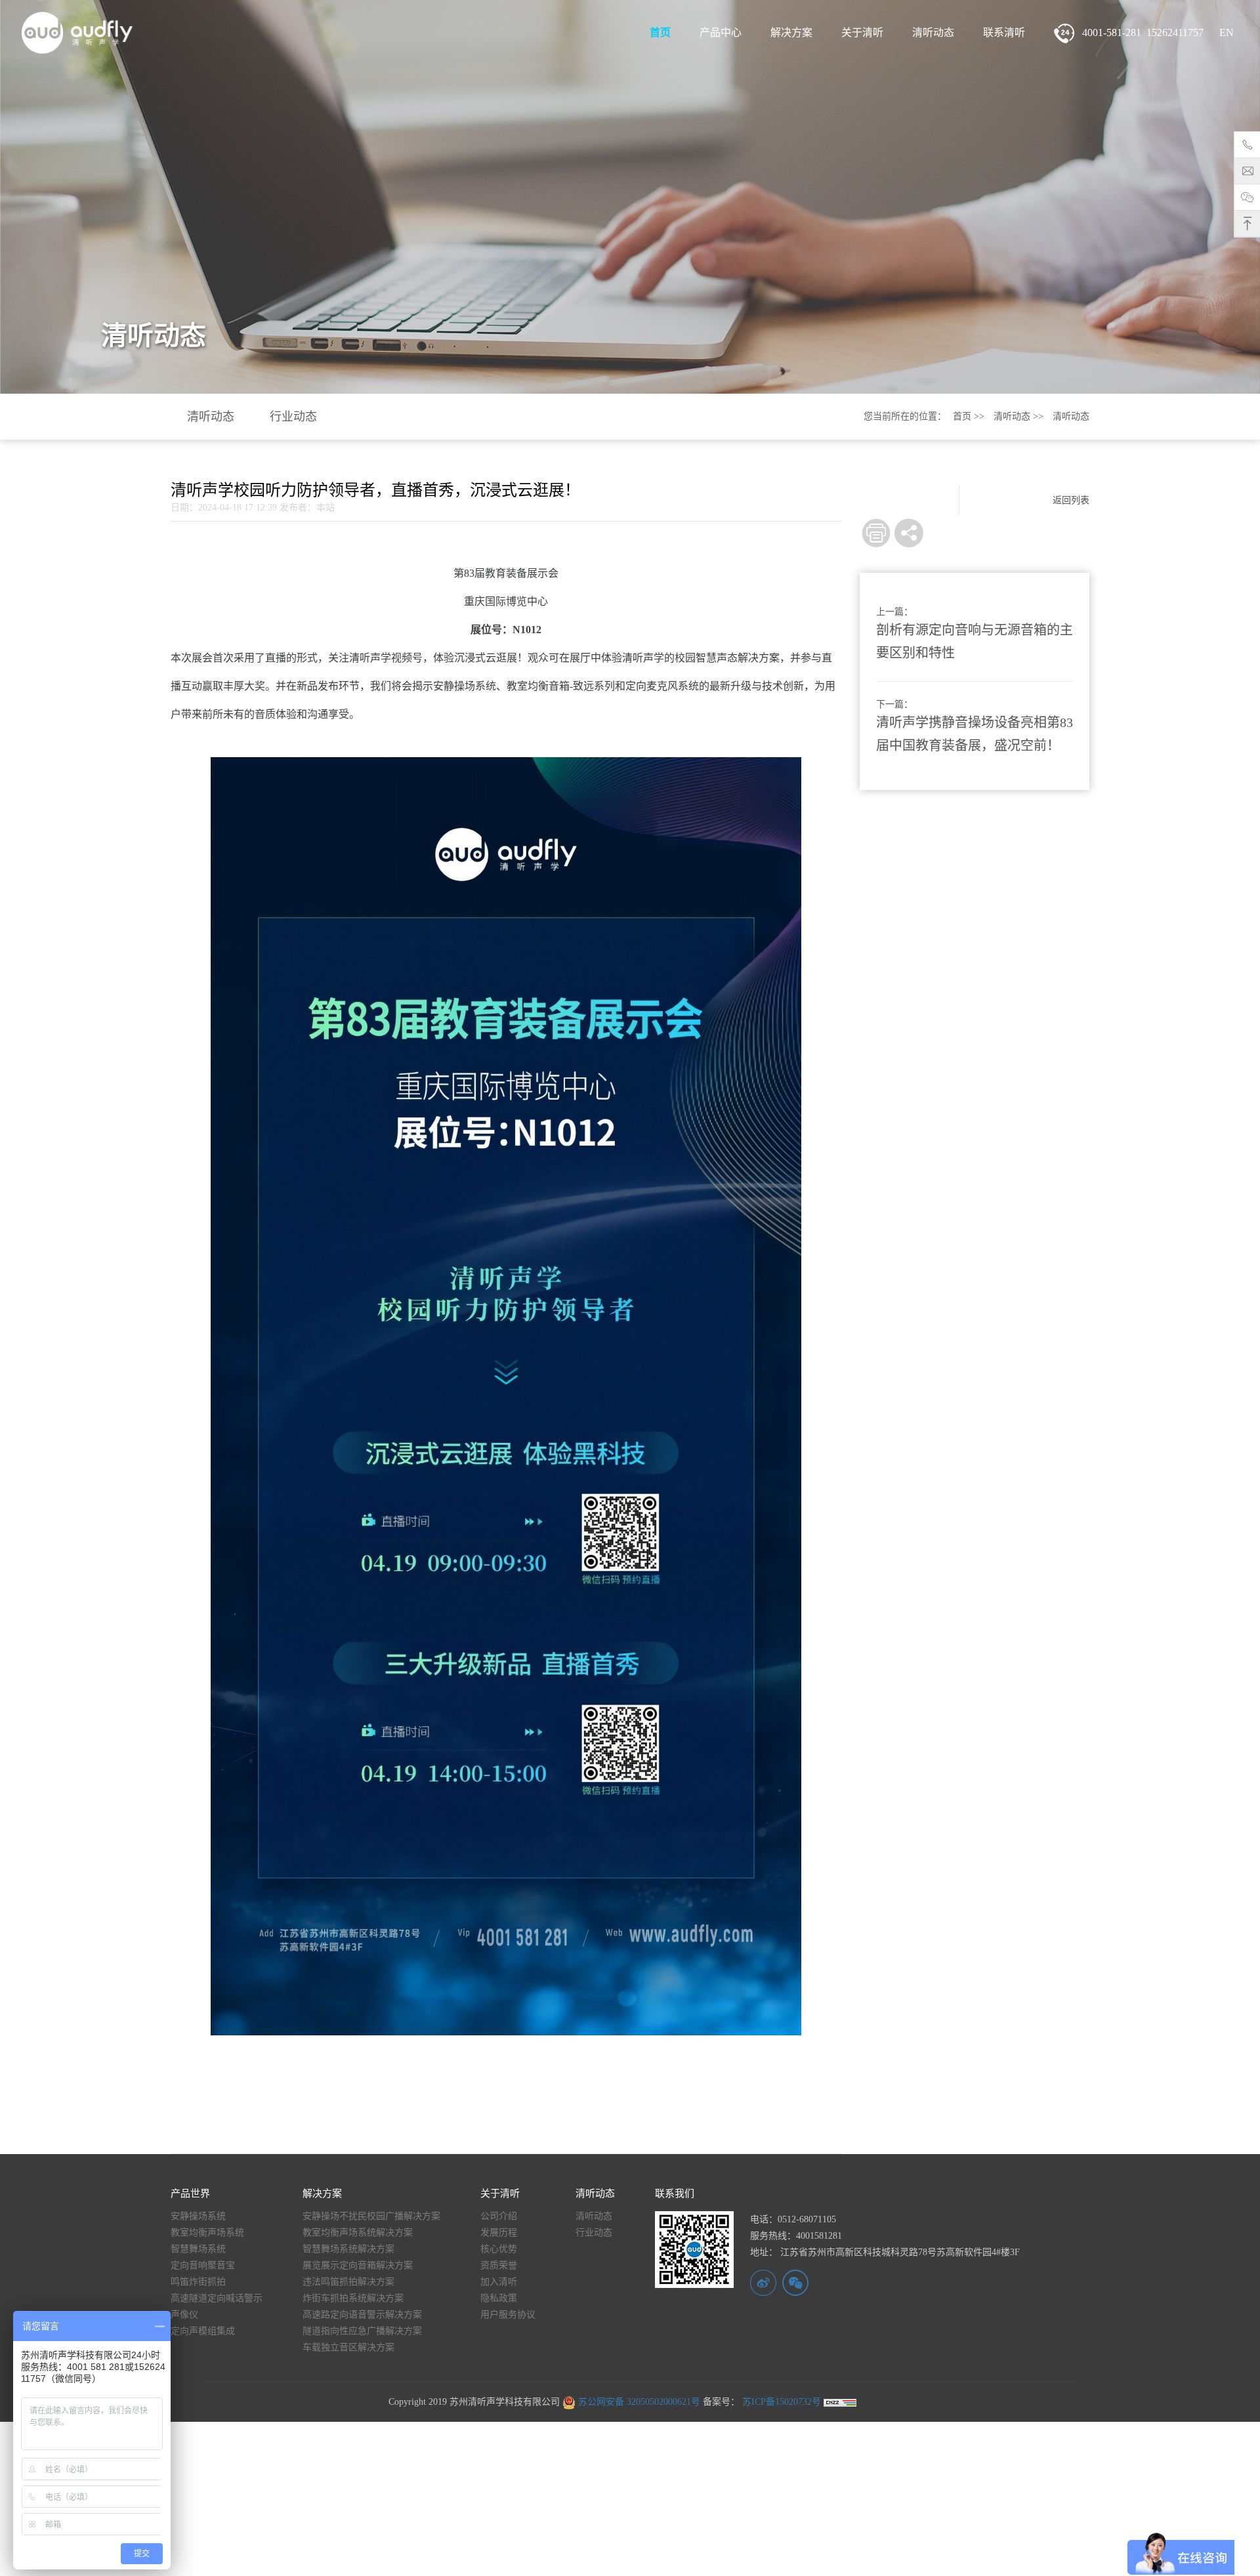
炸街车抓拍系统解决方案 (353, 2298)
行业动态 (293, 417)
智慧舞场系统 (198, 2249)
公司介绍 (499, 2216)
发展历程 (499, 2233)
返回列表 (1071, 500)
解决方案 (791, 32)
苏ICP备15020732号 (780, 2402)
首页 (660, 32)
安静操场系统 (198, 2216)
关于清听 (862, 32)
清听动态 (933, 32)
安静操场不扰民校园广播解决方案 (371, 2216)
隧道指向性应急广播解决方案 (362, 2331)
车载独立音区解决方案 (348, 2347)
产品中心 (721, 32)
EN (1227, 32)
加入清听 (499, 2282)
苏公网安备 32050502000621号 (638, 2402)
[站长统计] (840, 2402)
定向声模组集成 (203, 2331)
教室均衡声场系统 (207, 2233)
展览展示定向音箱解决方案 (358, 2265)
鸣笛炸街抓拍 (198, 2282)
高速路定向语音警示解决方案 (362, 2315)
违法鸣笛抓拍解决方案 (348, 2282)
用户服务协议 (508, 2315)
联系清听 (1004, 32)
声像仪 (184, 2315)
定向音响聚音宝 (203, 2265)
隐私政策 (499, 2298)
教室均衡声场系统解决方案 (358, 2233)
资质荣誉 (499, 2265)
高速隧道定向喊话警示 (217, 2298)
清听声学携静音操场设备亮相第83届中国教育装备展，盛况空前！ (975, 734)
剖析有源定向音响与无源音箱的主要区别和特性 (975, 641)
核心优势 (499, 2249)
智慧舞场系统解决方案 (348, 2249)
